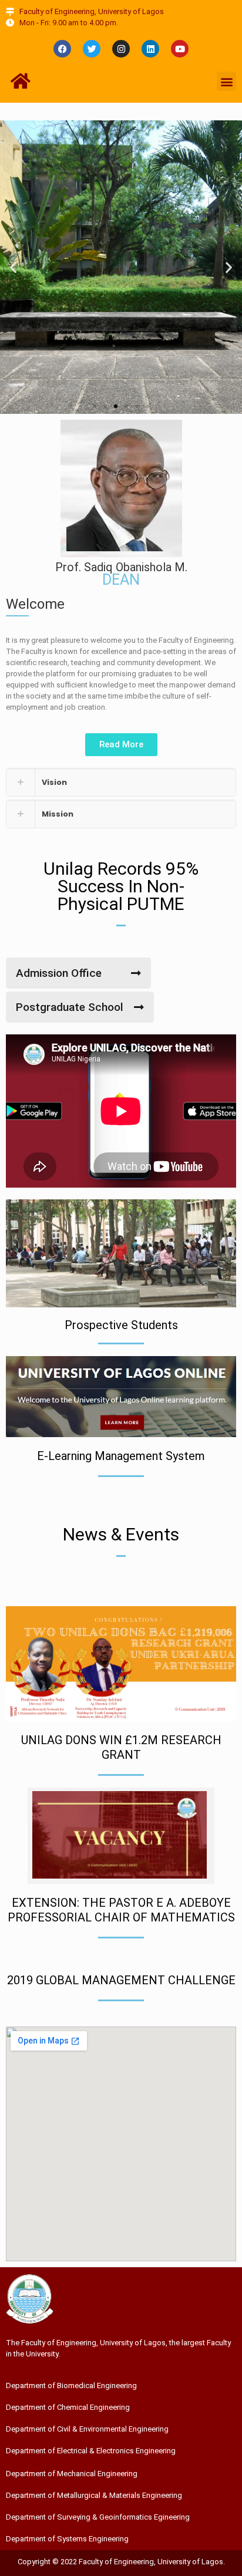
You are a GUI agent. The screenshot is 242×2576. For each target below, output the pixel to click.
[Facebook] (62, 49)
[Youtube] (180, 49)
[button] (226, 81)
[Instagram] (121, 49)
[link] (121, 782)
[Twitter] (92, 49)
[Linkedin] (150, 49)
